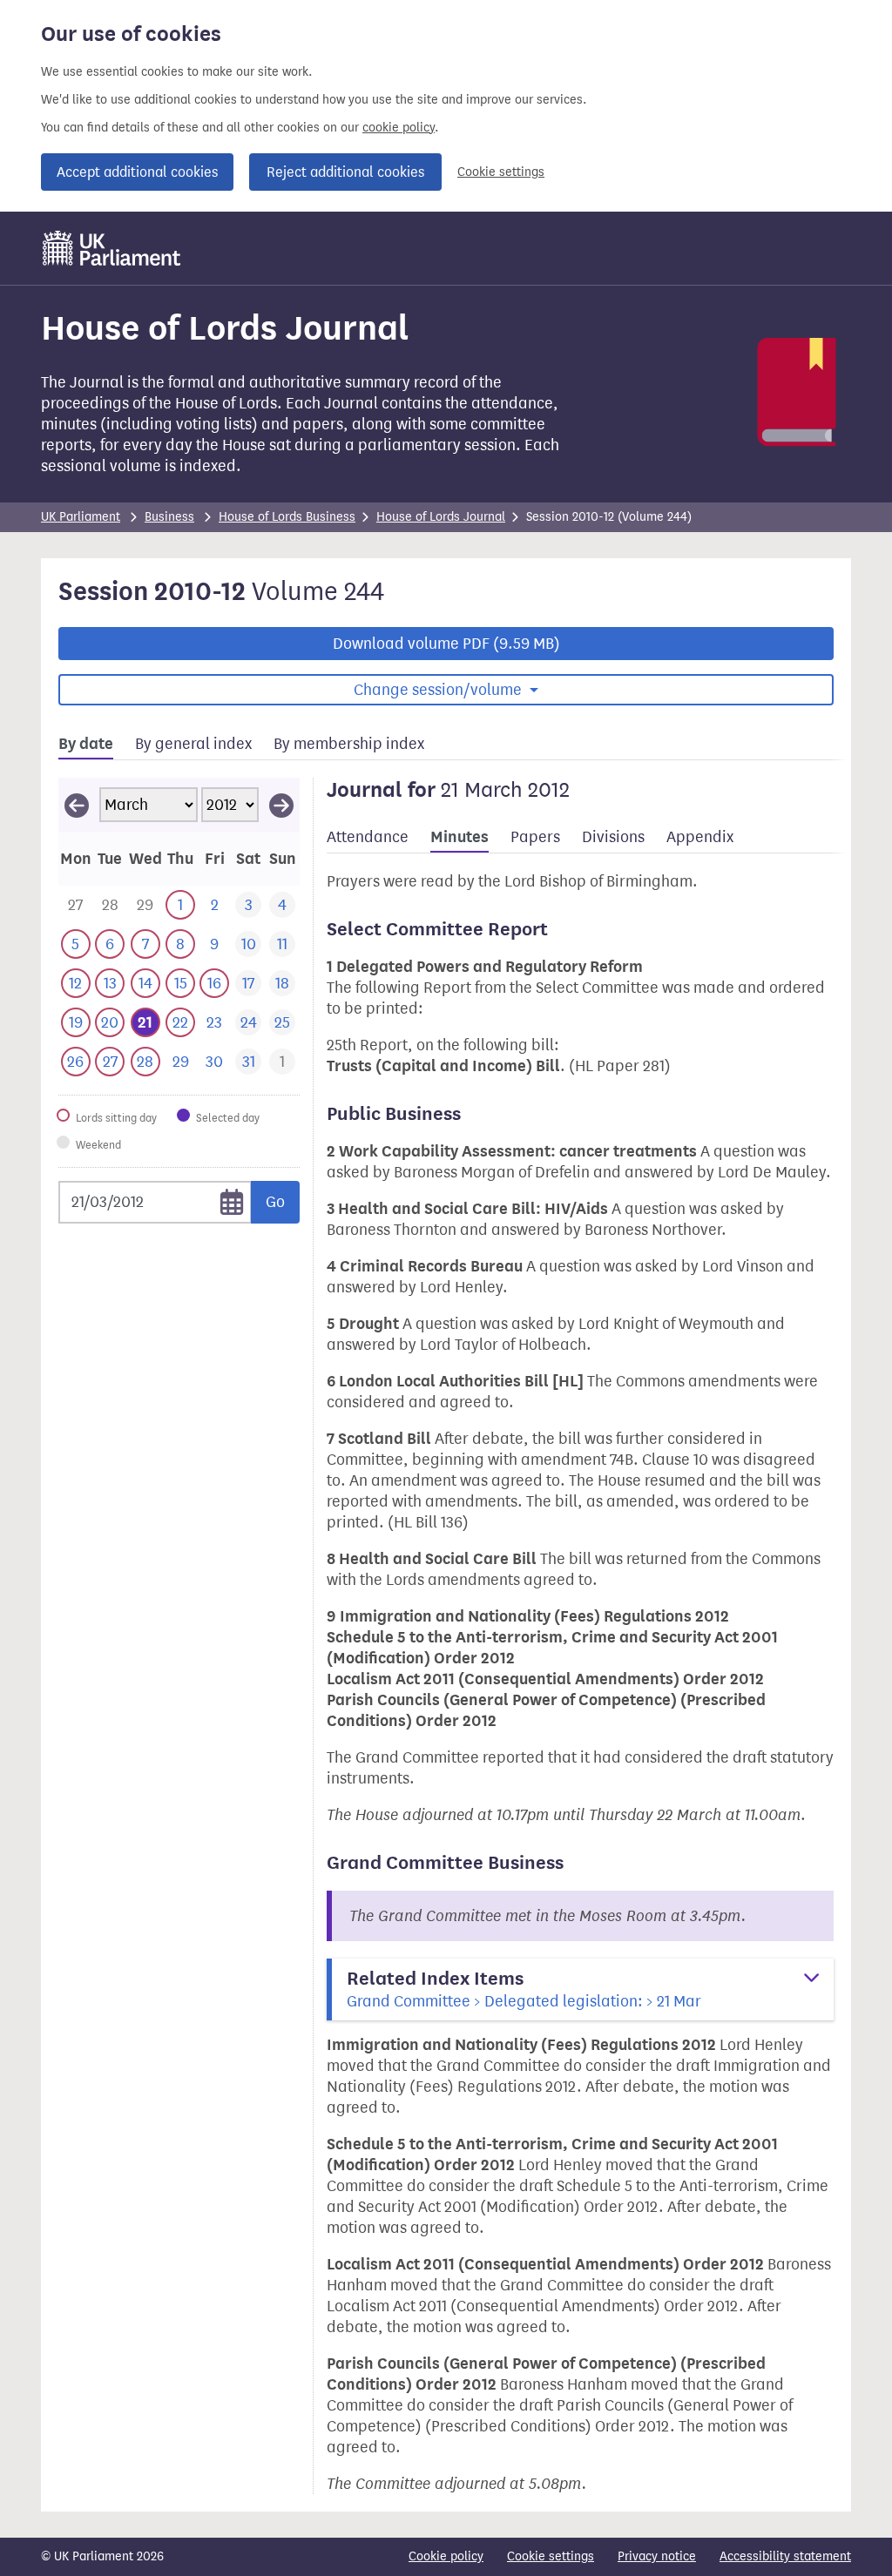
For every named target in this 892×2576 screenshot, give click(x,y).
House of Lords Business (287, 517)
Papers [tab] (535, 837)
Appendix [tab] (700, 837)
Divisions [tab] (613, 837)
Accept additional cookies (137, 172)
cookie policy (399, 128)
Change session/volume (439, 690)
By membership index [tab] (349, 744)
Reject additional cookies (345, 172)
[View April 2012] (281, 805)
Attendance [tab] (368, 837)
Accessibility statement (785, 2556)
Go (275, 1202)
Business (169, 517)
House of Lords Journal (441, 517)
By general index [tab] (193, 744)
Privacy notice (657, 2556)
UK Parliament (81, 517)
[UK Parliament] (112, 248)
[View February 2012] (77, 805)
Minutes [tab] (460, 837)
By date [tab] (86, 744)
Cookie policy (446, 2556)
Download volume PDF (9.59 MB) (446, 644)
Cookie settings (501, 172)
